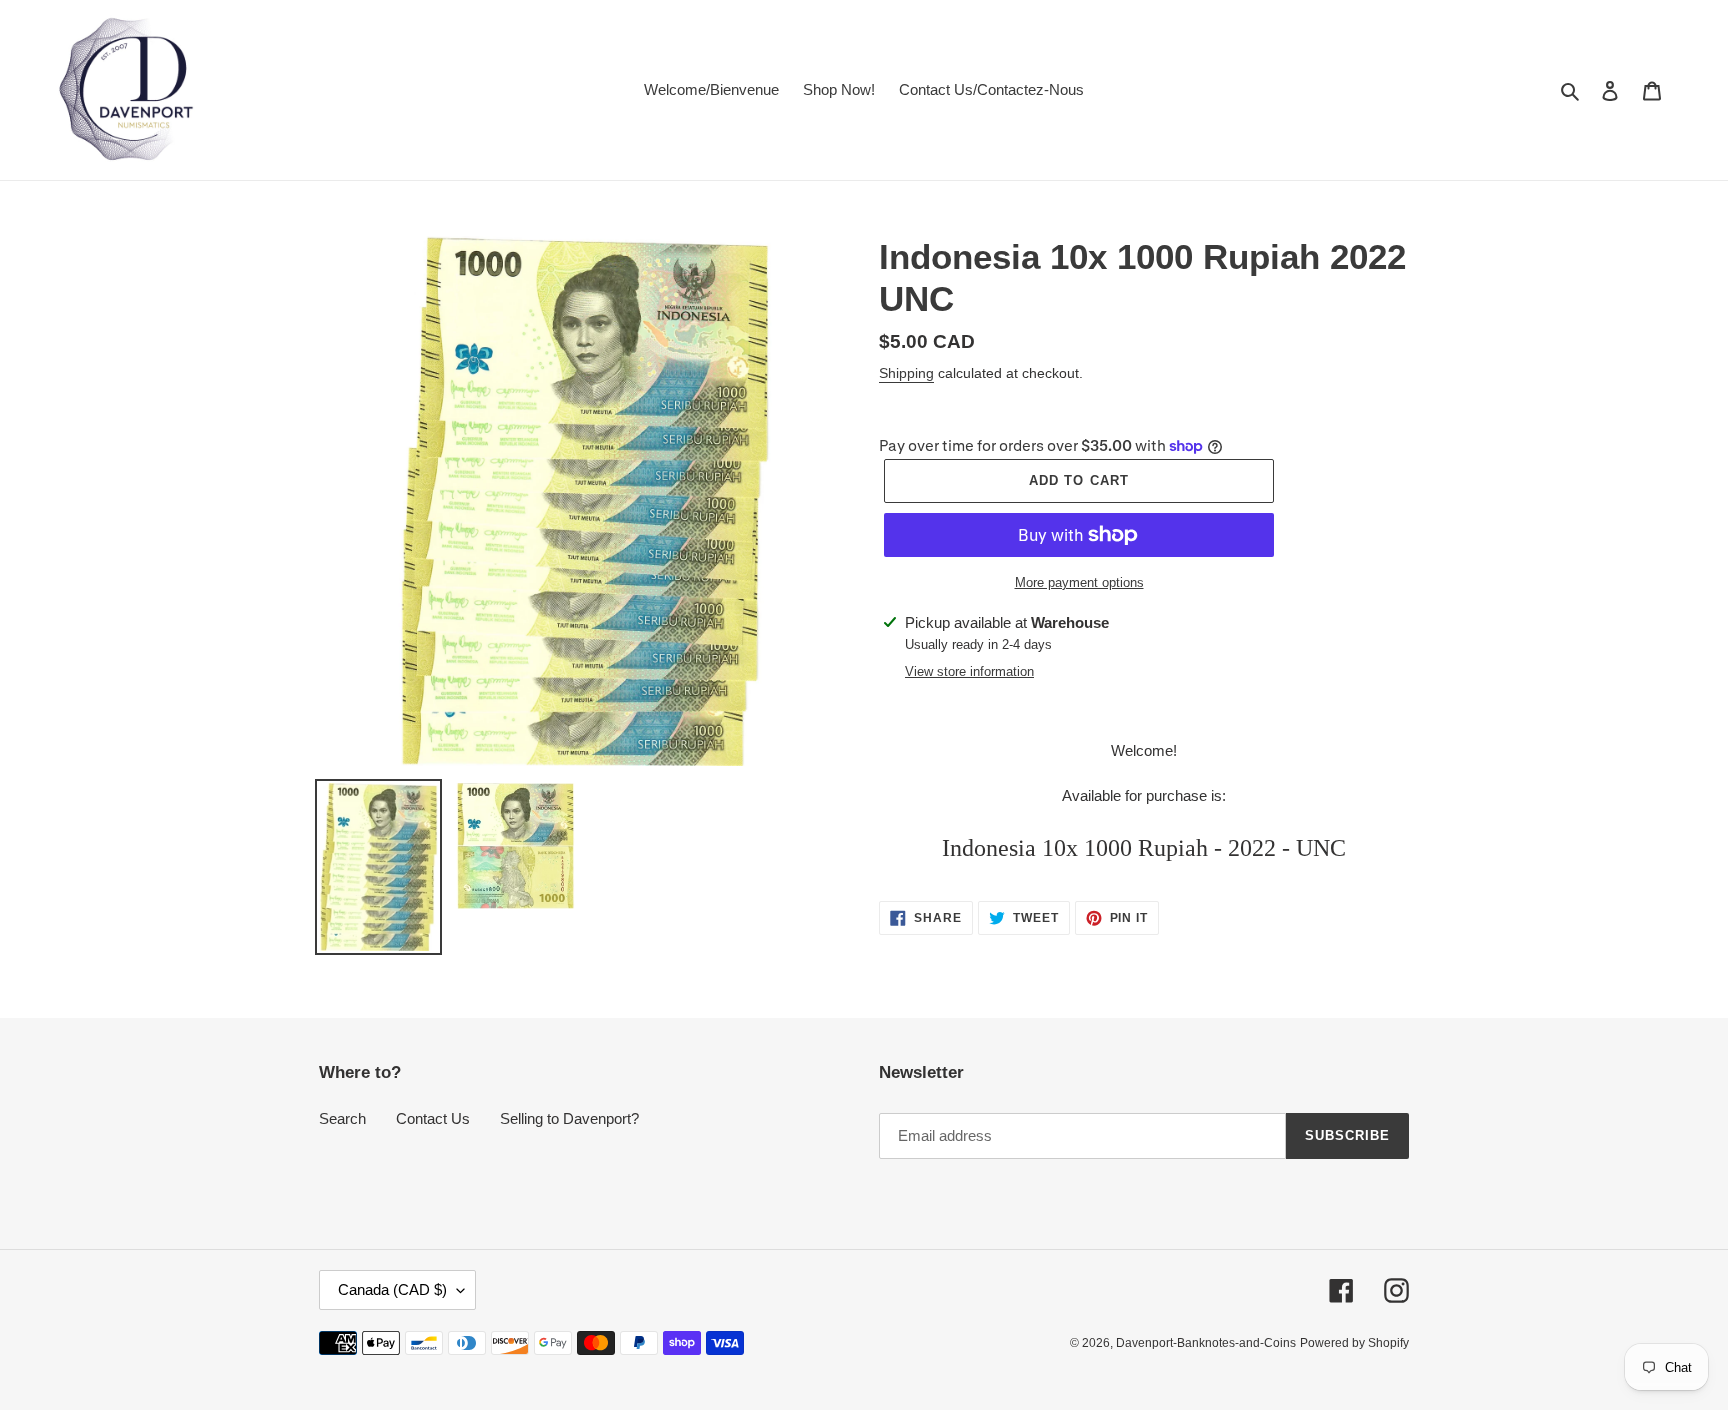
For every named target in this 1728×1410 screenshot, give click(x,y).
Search (342, 1118)
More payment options (1079, 582)
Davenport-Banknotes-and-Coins (1206, 1343)
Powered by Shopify (1354, 1343)
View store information (969, 671)
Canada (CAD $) (392, 1289)
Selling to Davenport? (569, 1118)
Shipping (906, 373)
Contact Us (433, 1118)
